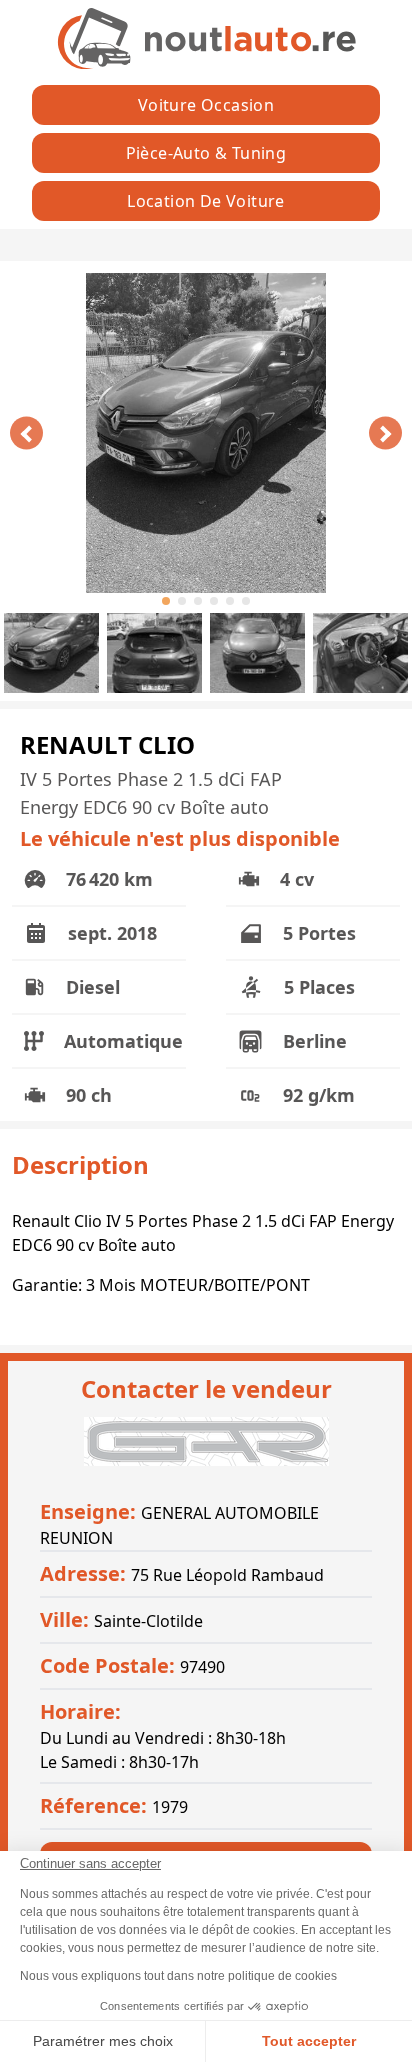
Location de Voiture (206, 201)
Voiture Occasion (206, 105)
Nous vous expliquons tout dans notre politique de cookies (178, 1976)
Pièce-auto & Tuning (206, 153)
